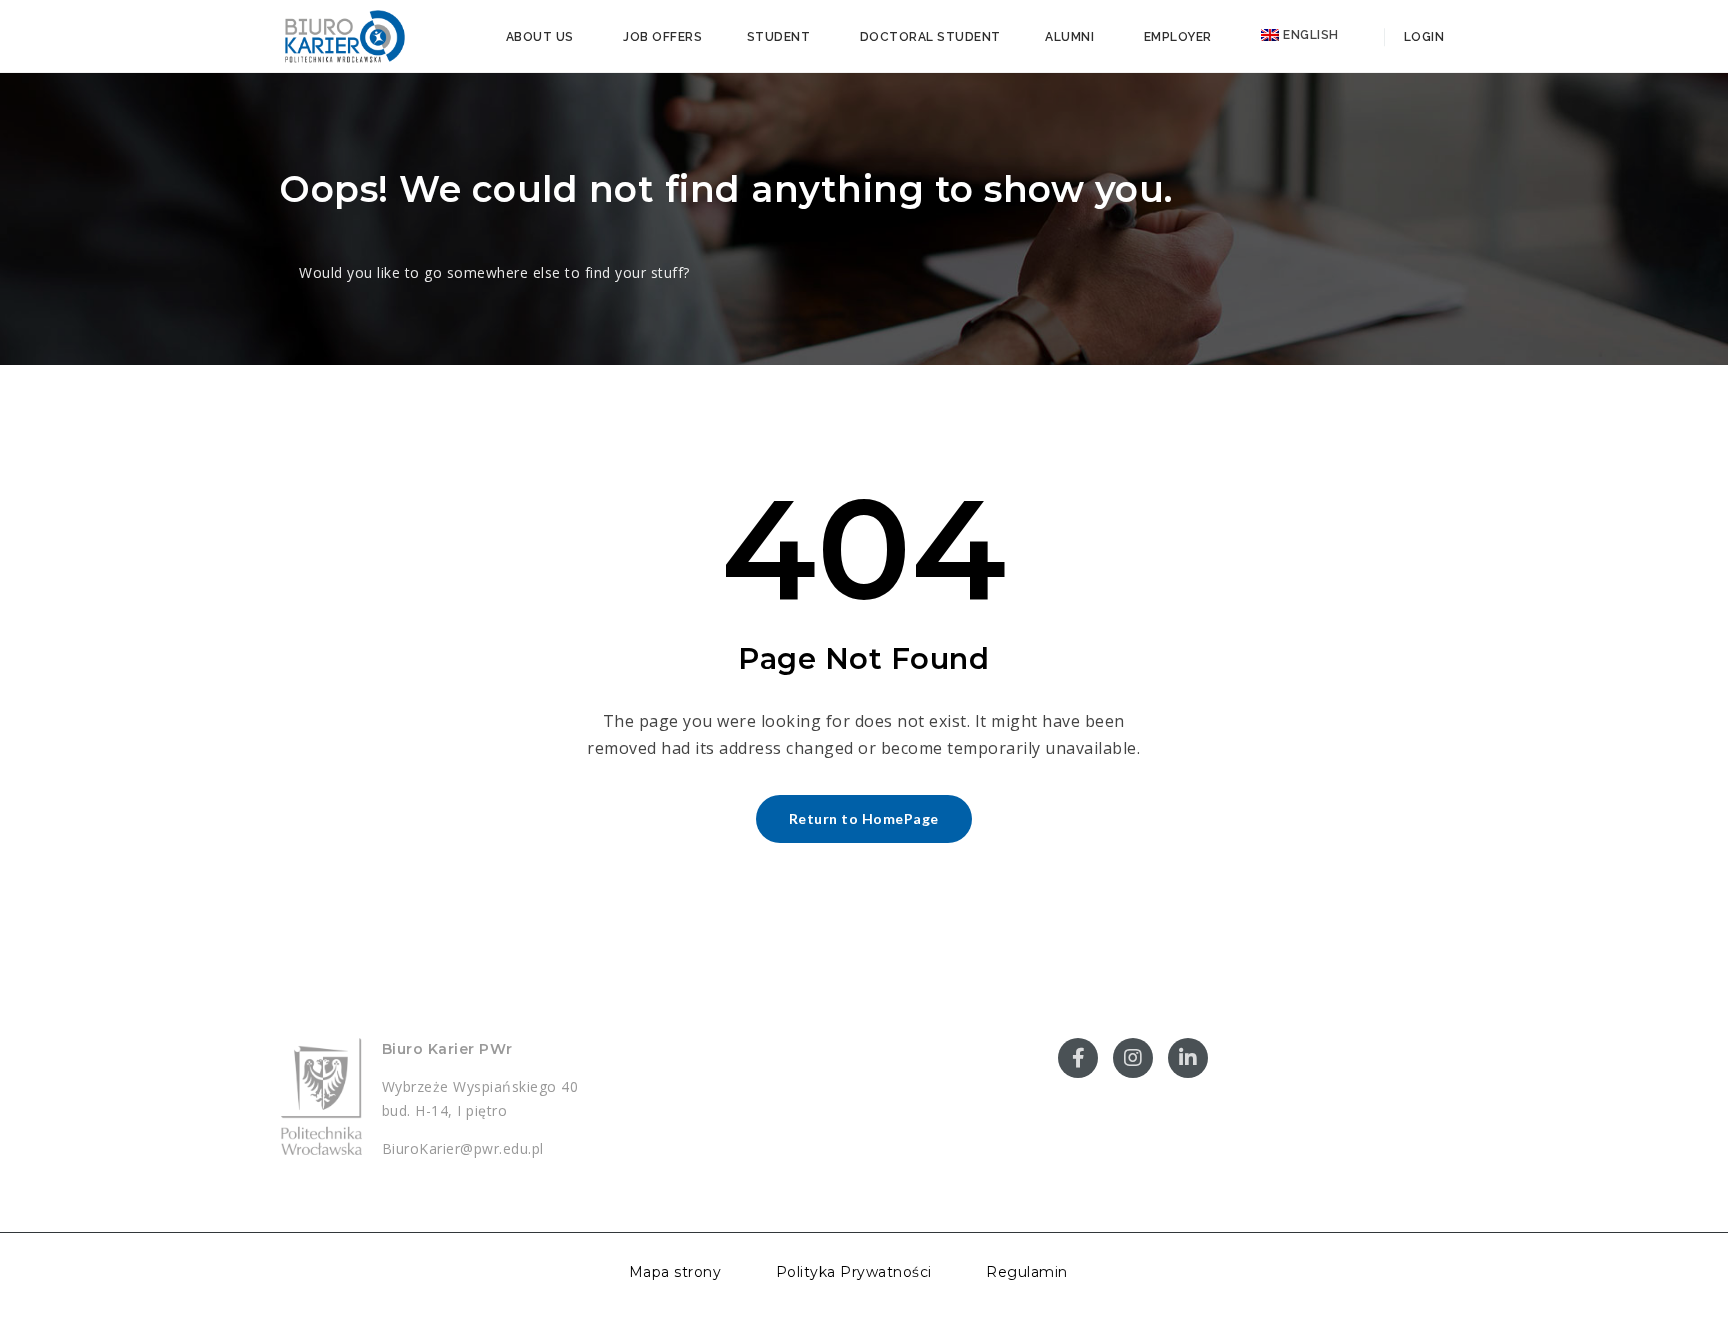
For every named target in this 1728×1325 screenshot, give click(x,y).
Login (1422, 37)
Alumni (1069, 37)
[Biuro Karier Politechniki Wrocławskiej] (344, 35)
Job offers (662, 37)
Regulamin (1027, 1272)
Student (779, 37)
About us (540, 37)
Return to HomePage (864, 818)
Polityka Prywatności (854, 1272)
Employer (1178, 37)
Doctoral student (930, 37)
